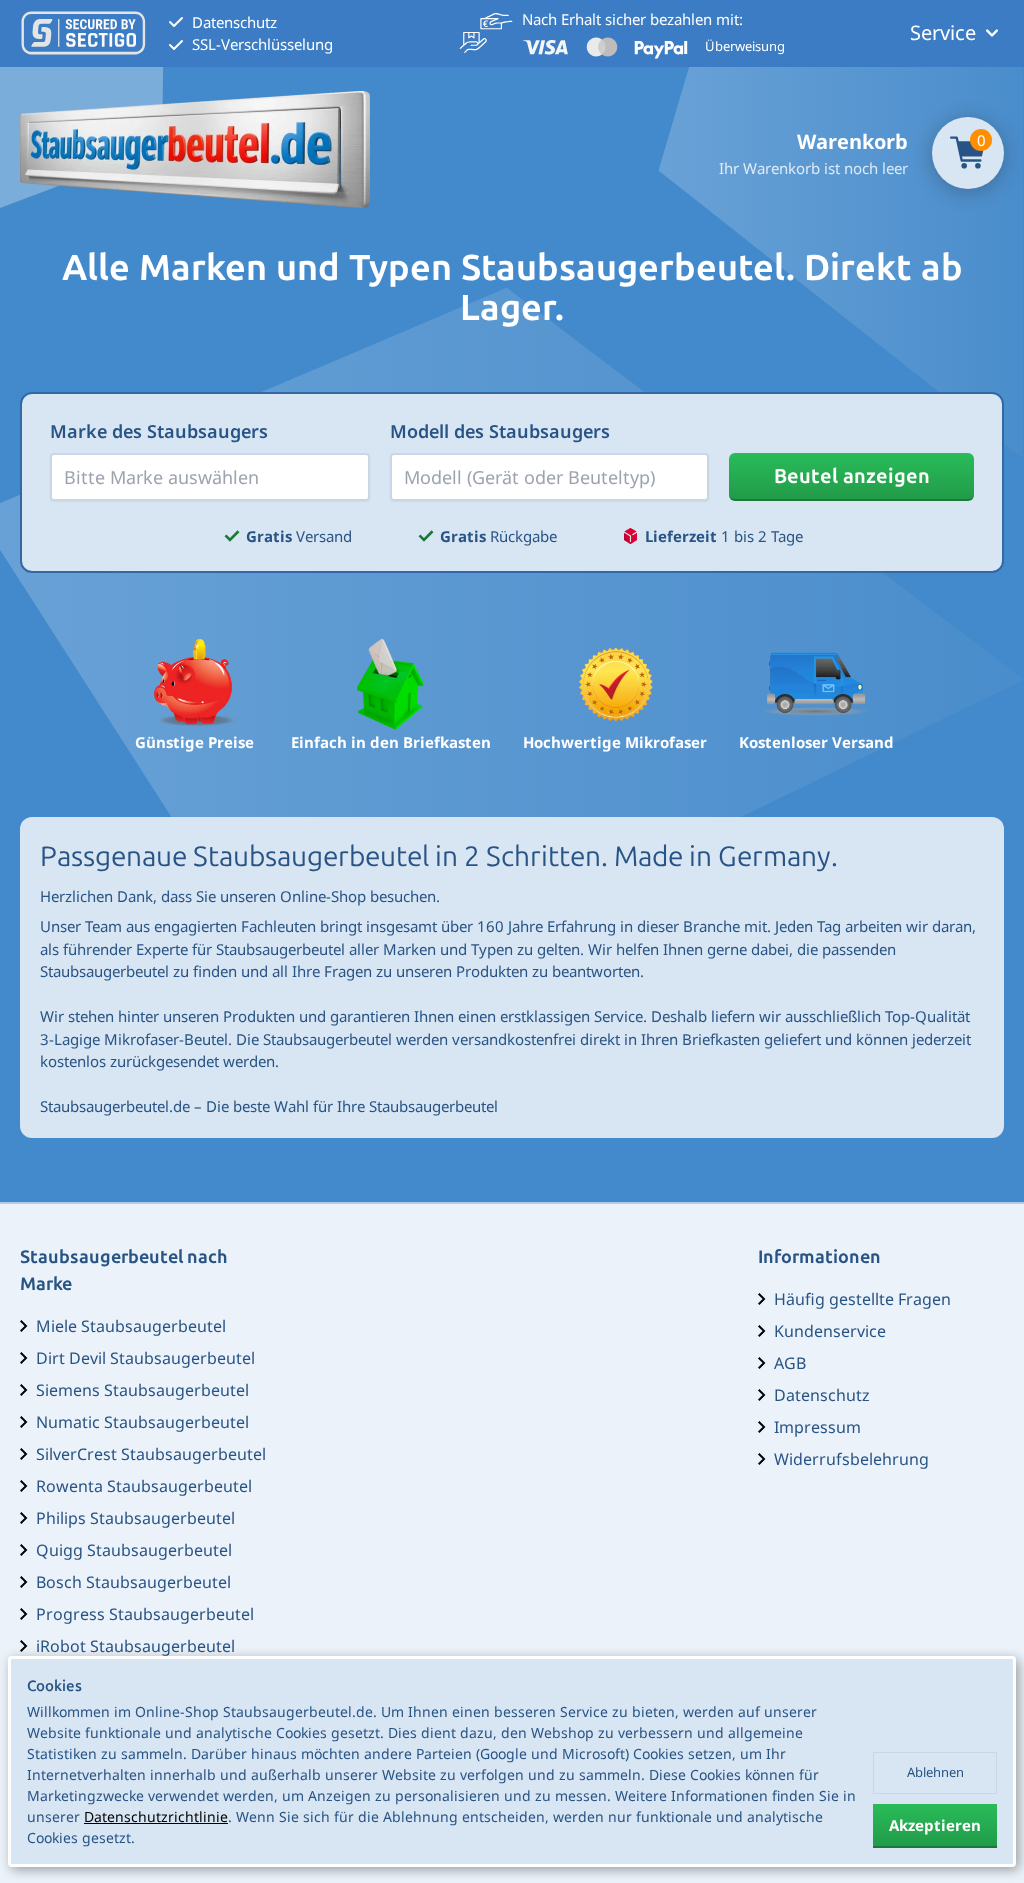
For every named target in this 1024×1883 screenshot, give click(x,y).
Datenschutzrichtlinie (156, 1816)
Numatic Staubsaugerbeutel (142, 1422)
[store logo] (195, 149)
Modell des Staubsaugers (500, 431)
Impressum (817, 1427)
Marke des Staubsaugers (159, 431)
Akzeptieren (935, 1825)
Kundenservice (830, 1331)
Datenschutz (822, 1395)
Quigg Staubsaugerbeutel (134, 1550)
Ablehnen (935, 1772)
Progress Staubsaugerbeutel (145, 1614)
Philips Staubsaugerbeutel (135, 1518)
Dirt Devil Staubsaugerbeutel (145, 1358)
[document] (512, 1762)
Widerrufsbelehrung (851, 1459)
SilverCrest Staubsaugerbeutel (151, 1454)
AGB (790, 1363)
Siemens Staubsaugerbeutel (142, 1390)
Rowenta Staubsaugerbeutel (144, 1486)
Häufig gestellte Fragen (862, 1299)
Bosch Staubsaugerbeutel (133, 1582)
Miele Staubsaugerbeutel (131, 1326)
